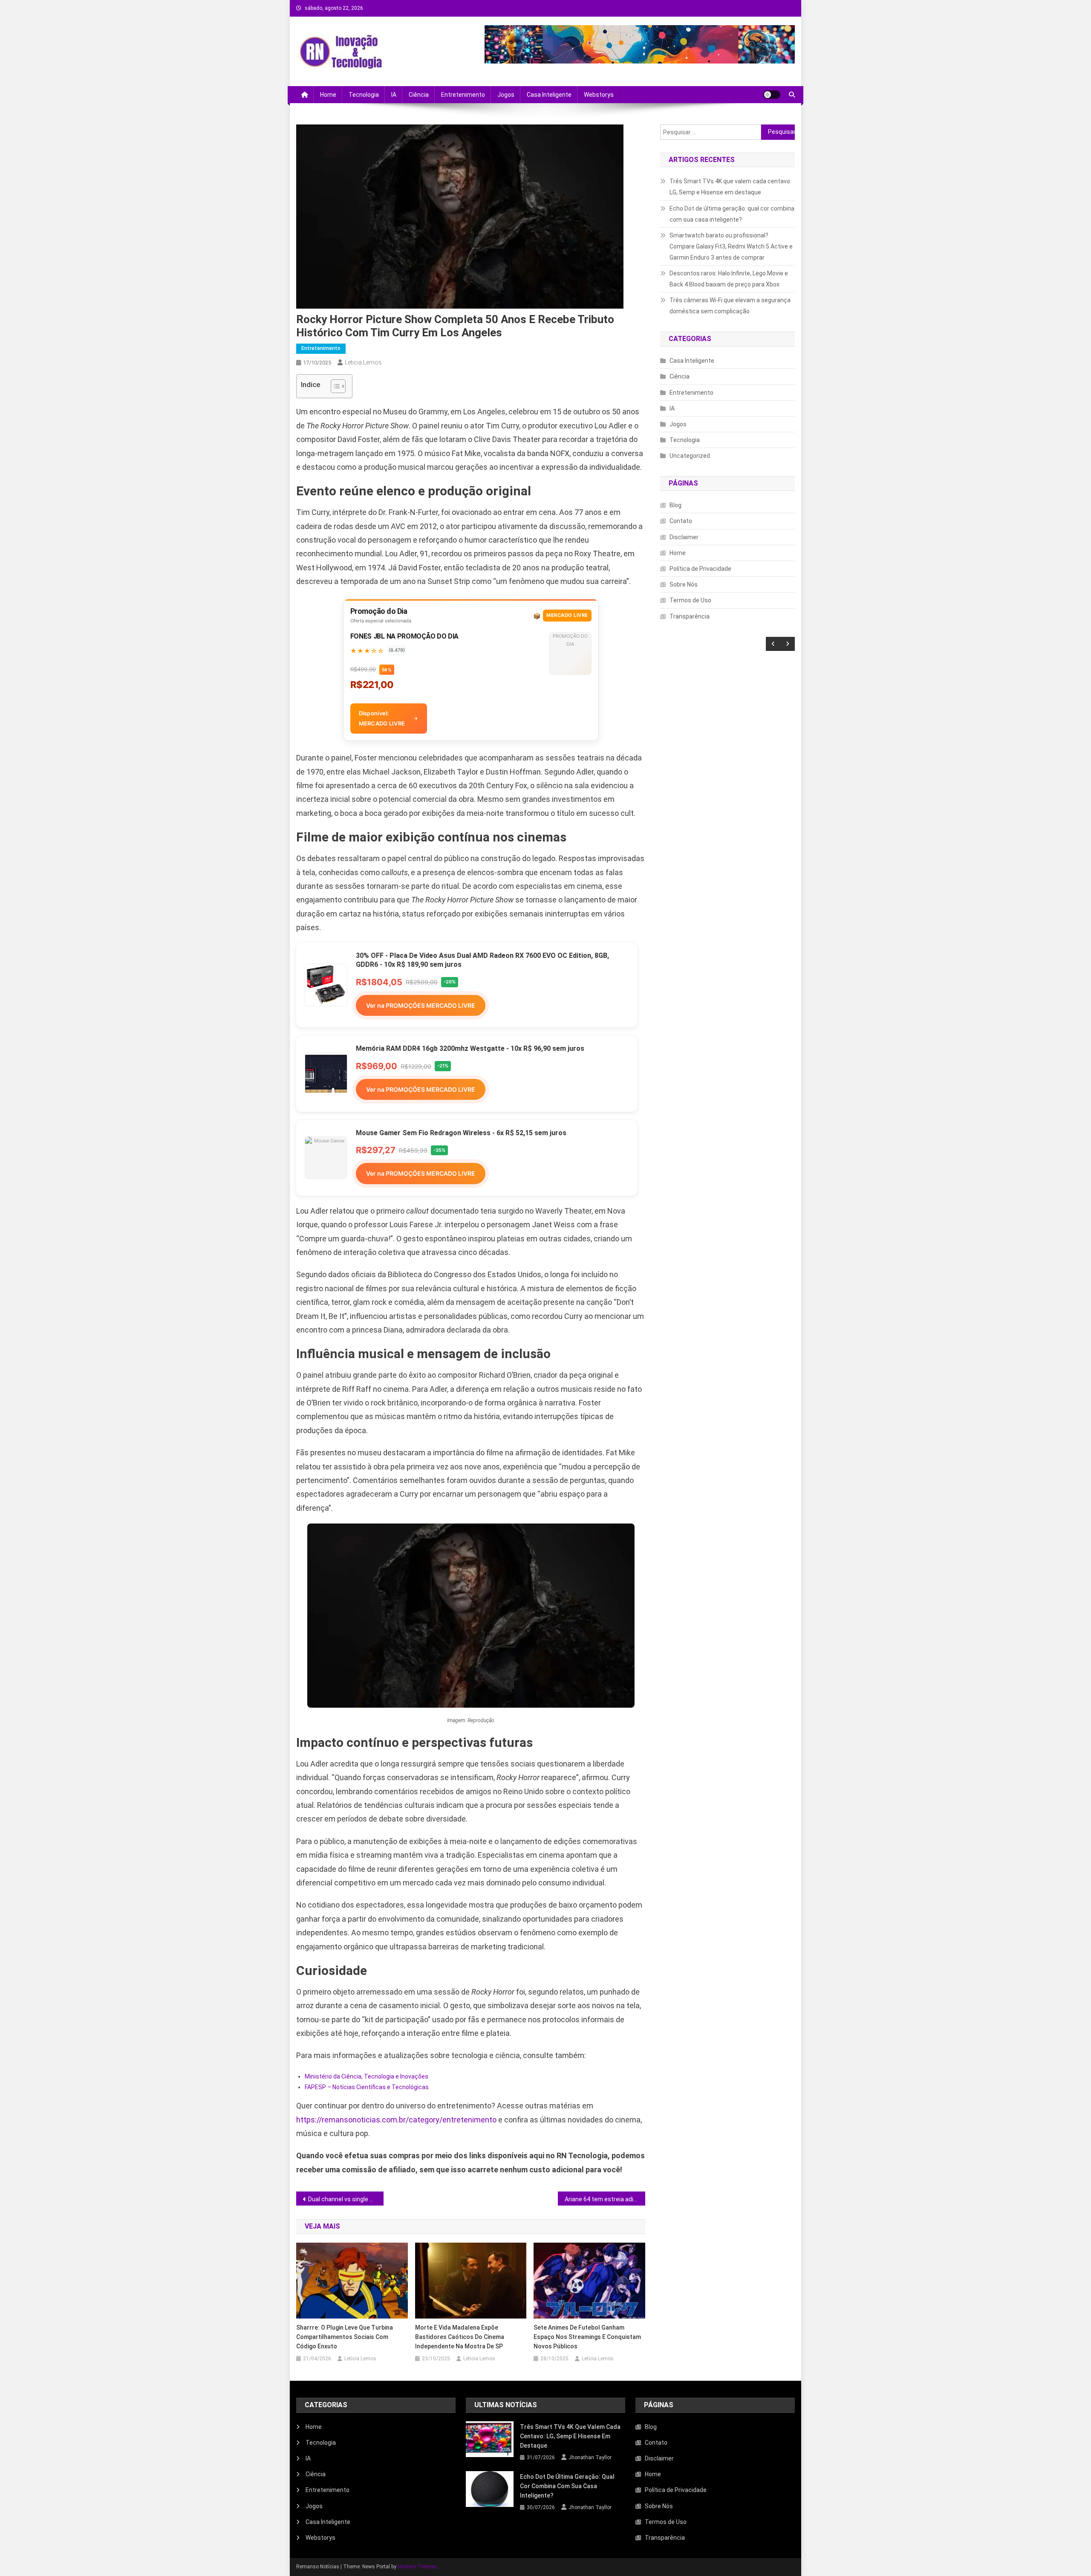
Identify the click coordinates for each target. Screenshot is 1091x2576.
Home (328, 95)
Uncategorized (690, 456)
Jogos (506, 95)
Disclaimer (684, 537)
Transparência (690, 616)
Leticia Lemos (363, 362)
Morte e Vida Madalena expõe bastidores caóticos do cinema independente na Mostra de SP (460, 2337)
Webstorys (599, 95)
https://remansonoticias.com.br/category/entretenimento (396, 2120)
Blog (675, 505)
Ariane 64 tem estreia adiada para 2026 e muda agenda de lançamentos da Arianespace (605, 2199)
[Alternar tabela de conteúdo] (334, 386)
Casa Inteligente (549, 95)
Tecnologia (364, 95)
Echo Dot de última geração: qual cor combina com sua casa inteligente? (732, 214)
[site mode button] (772, 95)
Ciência (419, 95)
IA (394, 95)
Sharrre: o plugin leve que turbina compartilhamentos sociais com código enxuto (345, 2337)
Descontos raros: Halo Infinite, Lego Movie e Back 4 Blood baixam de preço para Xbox (729, 279)
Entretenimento (463, 95)
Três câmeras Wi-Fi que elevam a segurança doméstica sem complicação (730, 306)
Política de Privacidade (700, 569)
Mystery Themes (417, 2567)
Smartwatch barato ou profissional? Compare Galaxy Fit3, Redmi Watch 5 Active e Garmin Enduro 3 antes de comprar (731, 246)
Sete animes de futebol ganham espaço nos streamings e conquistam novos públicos (587, 2337)
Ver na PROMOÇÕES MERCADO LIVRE (421, 1005)
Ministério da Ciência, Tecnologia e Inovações (367, 2076)
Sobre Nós (684, 584)
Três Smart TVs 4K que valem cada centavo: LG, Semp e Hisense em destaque (730, 187)
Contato (681, 521)
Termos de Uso (690, 600)
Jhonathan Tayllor (590, 2457)
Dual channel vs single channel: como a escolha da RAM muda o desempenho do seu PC (346, 2199)
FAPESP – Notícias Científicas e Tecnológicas (367, 2087)
